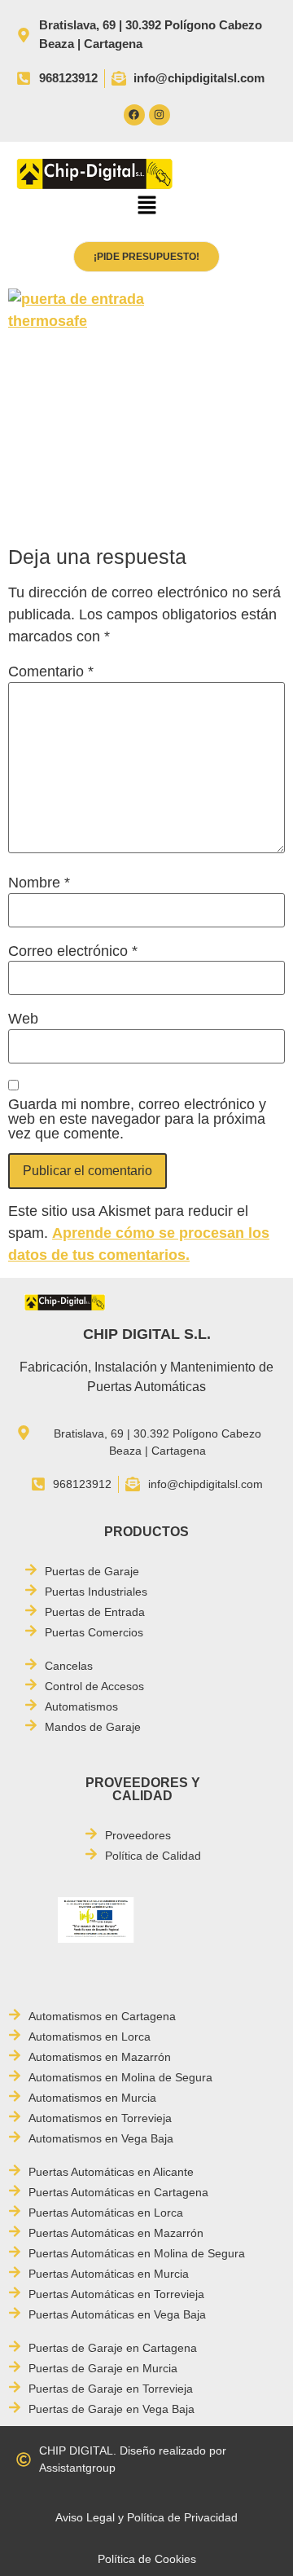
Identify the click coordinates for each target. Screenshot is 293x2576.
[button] (146, 207)
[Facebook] (134, 115)
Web (23, 1019)
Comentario (51, 672)
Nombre (39, 883)
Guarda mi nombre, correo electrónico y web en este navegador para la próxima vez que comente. (137, 1119)
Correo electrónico (73, 951)
